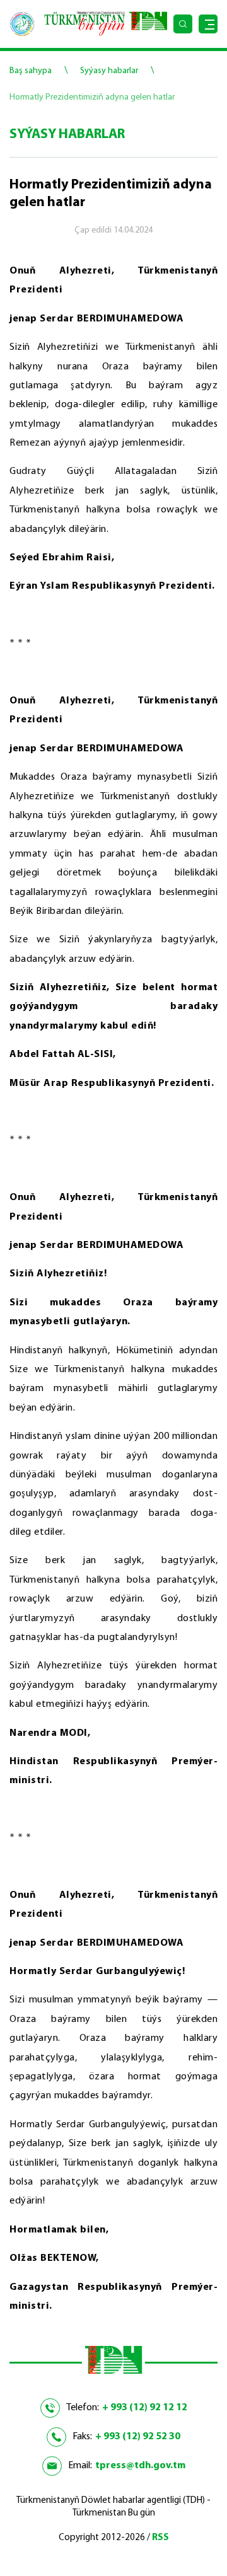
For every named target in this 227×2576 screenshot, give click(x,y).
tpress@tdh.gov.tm (140, 2466)
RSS (160, 2538)
